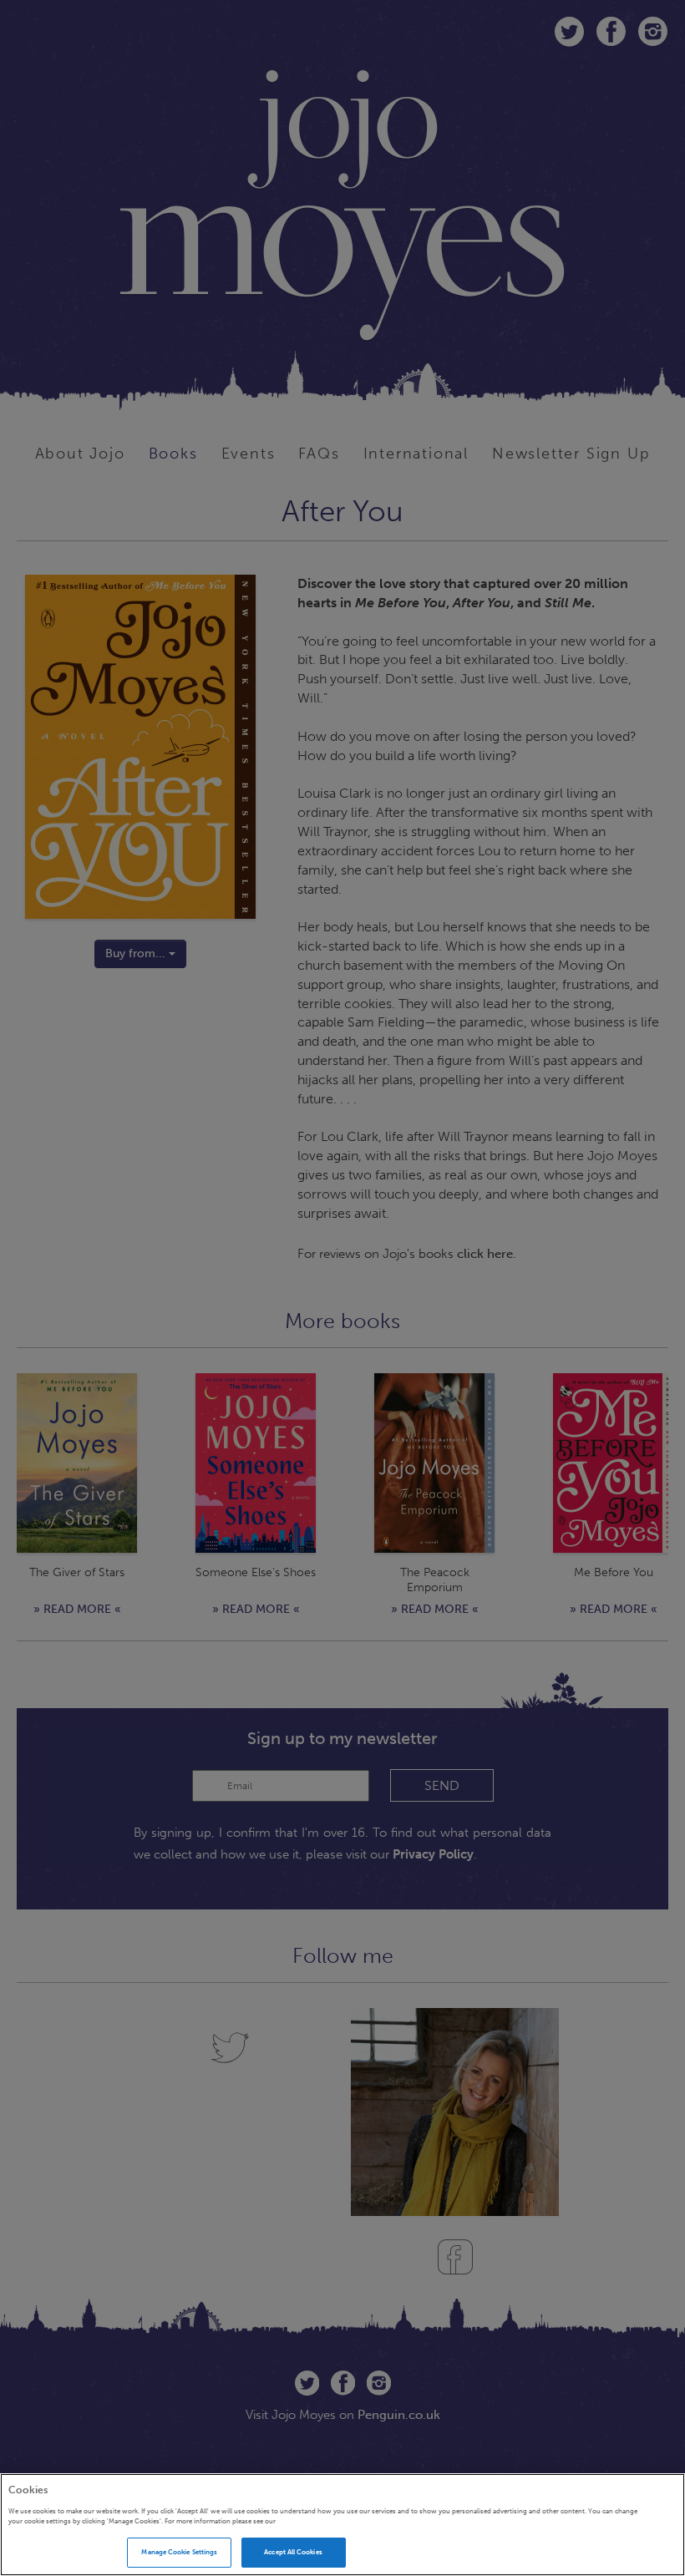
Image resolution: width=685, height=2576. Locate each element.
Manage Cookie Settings (179, 2552)
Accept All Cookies (293, 2552)
